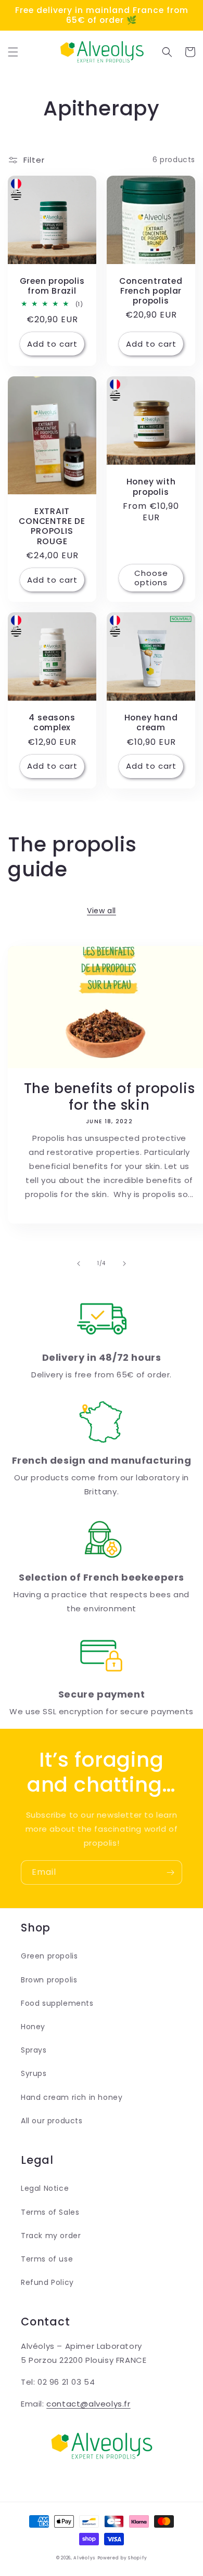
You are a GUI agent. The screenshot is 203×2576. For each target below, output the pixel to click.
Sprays (34, 2050)
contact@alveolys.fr (88, 2404)
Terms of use (47, 2259)
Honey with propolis (151, 487)
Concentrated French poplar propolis (151, 291)
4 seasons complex (52, 722)
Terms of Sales (50, 2212)
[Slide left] (79, 1264)
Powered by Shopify (122, 2558)
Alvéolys (84, 2558)
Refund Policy (47, 2282)
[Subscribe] (170, 1872)
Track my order (51, 2236)
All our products (52, 2121)
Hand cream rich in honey (72, 2097)
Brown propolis (49, 1980)
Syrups (34, 2073)
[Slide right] (124, 1264)
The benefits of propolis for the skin (110, 1097)
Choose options (151, 578)
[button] (13, 52)
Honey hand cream (151, 722)
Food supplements (57, 2003)
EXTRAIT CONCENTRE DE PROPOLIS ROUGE (52, 526)
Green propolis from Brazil (52, 286)
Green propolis (49, 1956)
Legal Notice (45, 2188)
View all (102, 911)
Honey (33, 2027)
